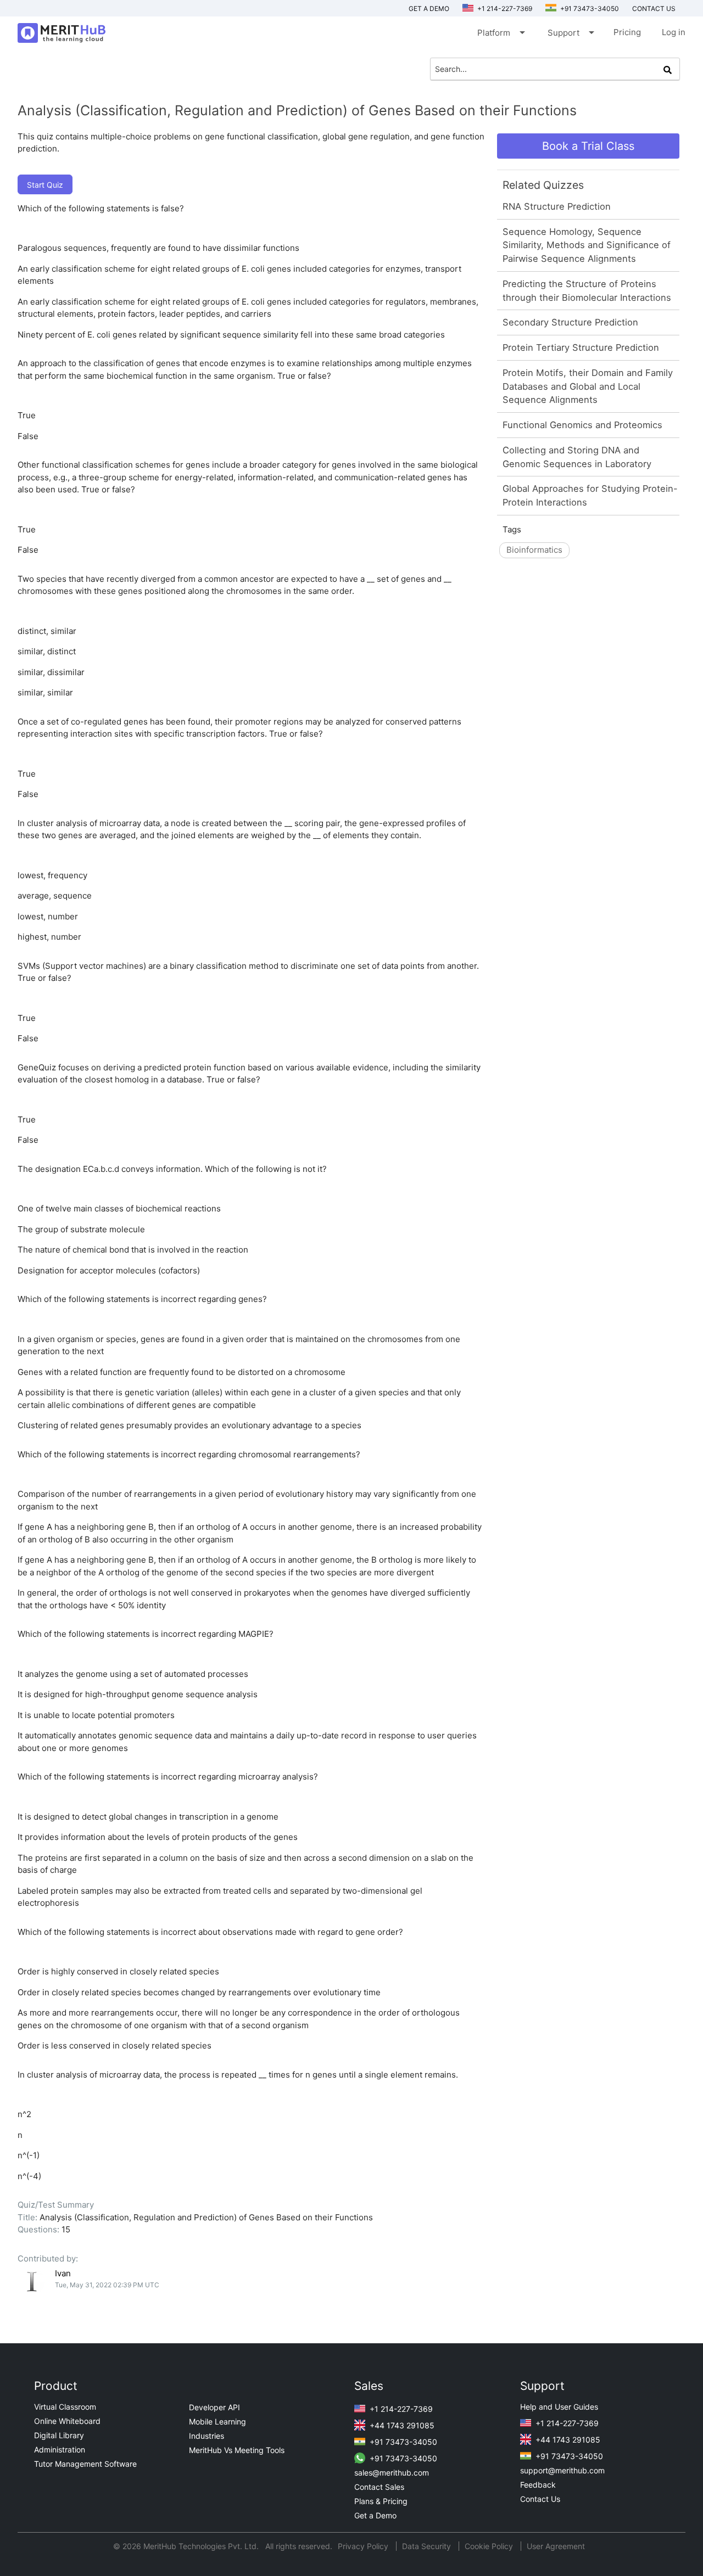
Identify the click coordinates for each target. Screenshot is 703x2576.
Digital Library (59, 2435)
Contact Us (540, 2499)
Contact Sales (379, 2487)
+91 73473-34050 (589, 9)
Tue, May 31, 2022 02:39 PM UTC (107, 2285)
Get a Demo (429, 9)
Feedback (538, 2485)
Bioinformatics (534, 550)
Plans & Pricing (381, 2501)
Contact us (654, 9)
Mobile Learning (217, 2421)
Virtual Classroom (65, 2407)
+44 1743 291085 (401, 2425)
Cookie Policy (489, 2546)
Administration (60, 2449)
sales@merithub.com (392, 2473)
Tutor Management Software (85, 2464)
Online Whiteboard (67, 2421)
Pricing (627, 32)
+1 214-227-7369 (504, 9)
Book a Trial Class (588, 146)
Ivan (63, 2273)
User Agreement (556, 2546)
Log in (674, 32)
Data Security (428, 2546)
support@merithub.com (562, 2470)
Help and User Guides (559, 2407)
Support (570, 32)
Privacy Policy (364, 2546)
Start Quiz (45, 185)
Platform (500, 32)
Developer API (214, 2407)
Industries (207, 2436)
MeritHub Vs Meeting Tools (237, 2450)
